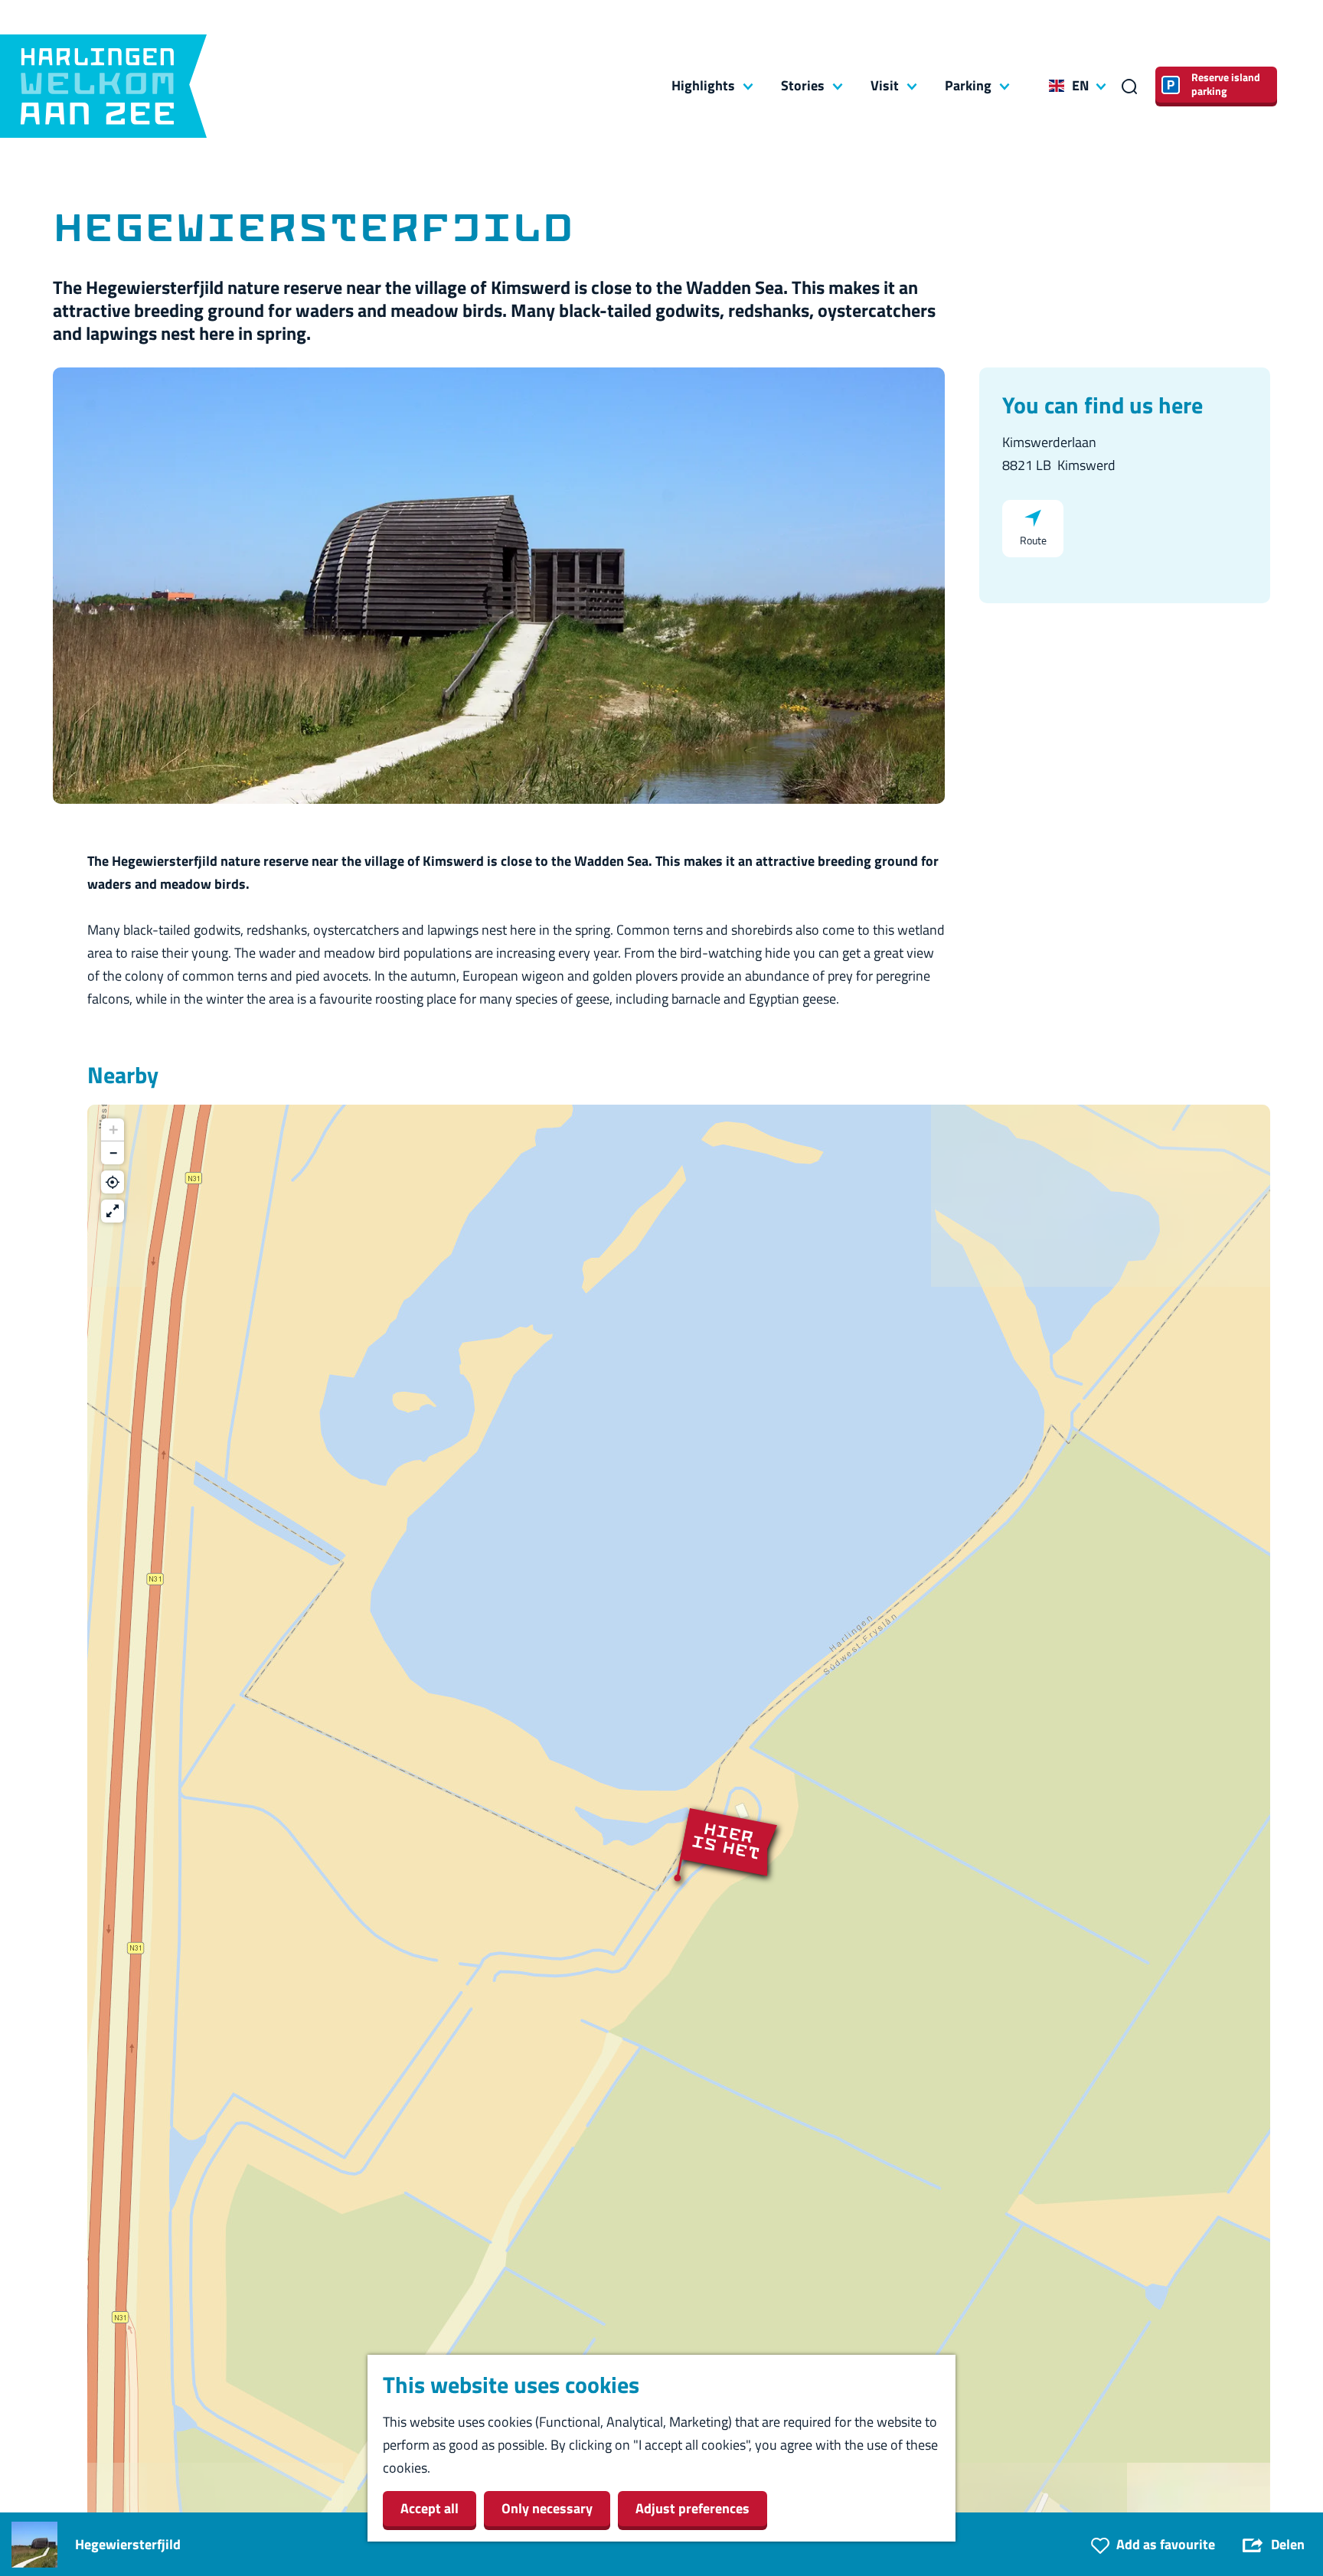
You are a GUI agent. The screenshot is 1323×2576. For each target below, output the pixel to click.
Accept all (430, 2508)
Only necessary (547, 2508)
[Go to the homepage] (103, 86)
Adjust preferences (693, 2508)
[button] (679, 1878)
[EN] (1057, 86)
